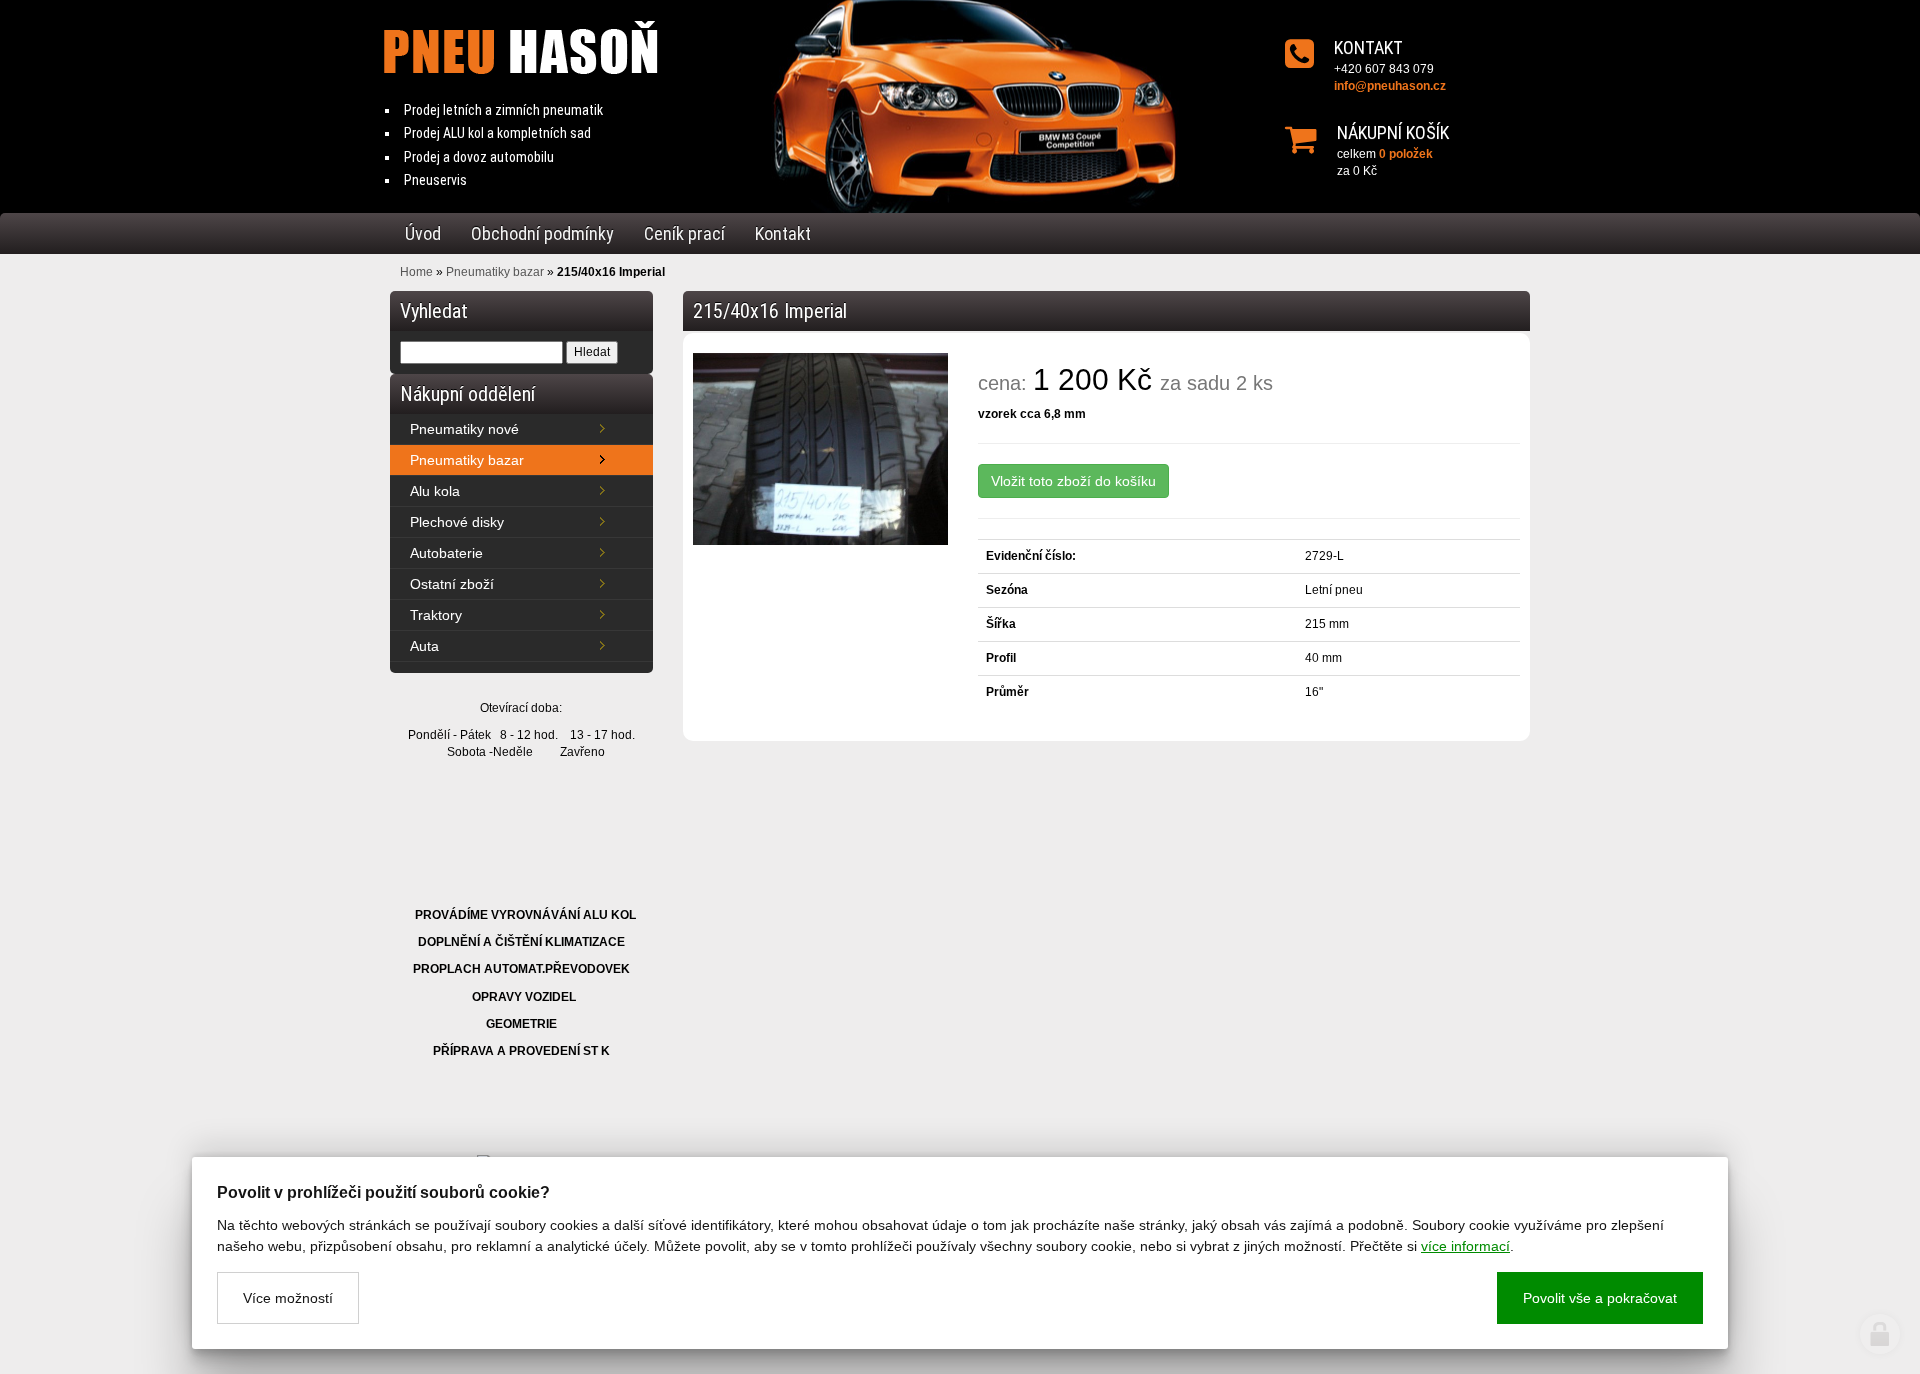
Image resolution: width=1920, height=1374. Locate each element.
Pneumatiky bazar (495, 272)
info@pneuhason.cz (1390, 86)
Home (416, 272)
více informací (1465, 1246)
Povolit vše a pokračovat (1600, 1298)
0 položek (1406, 154)
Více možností (288, 1298)
